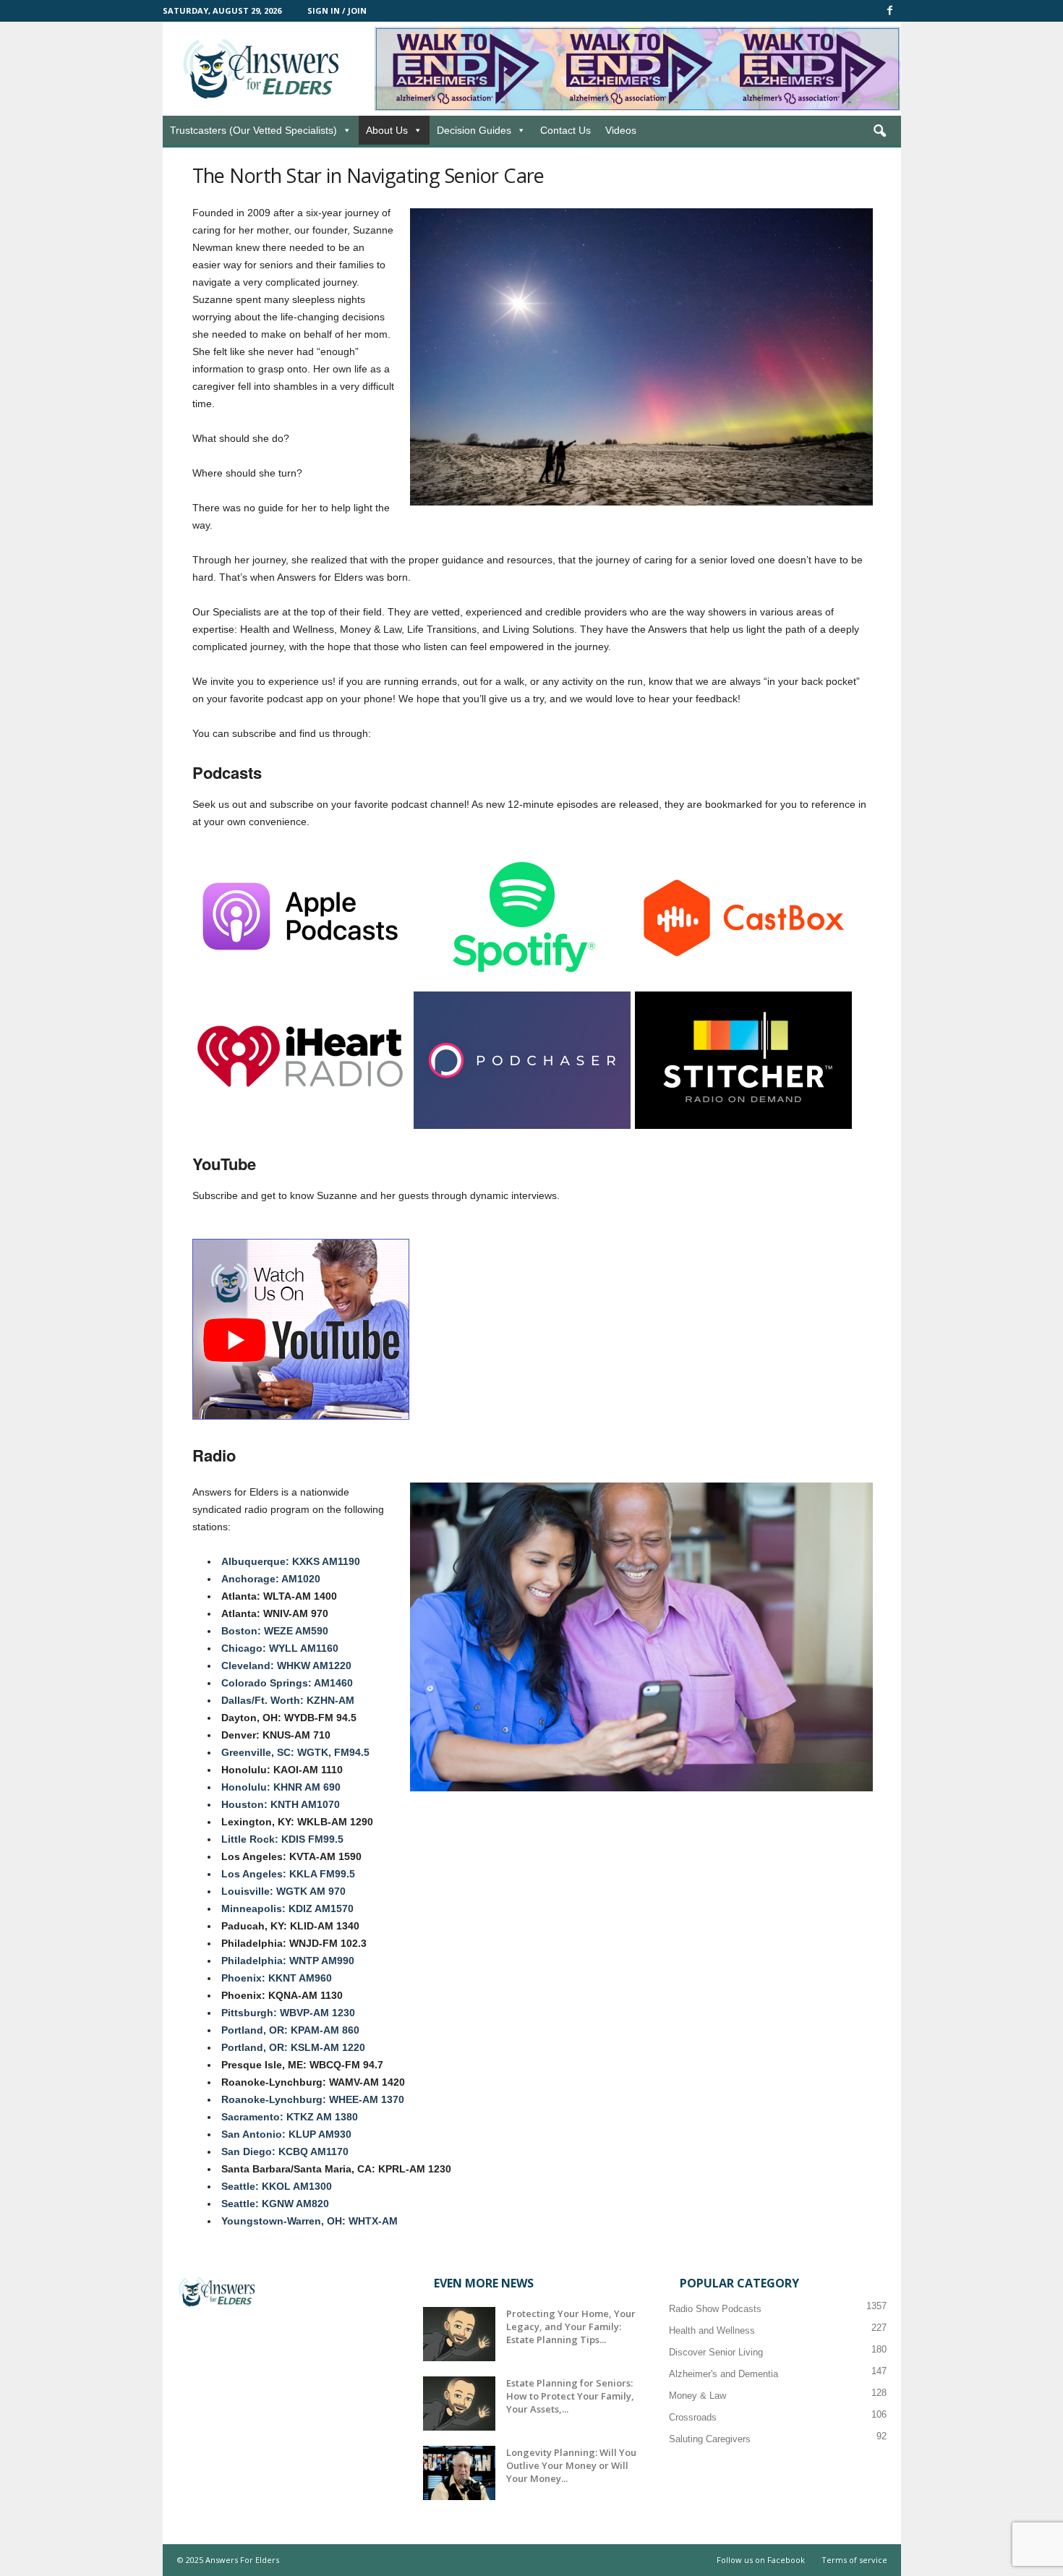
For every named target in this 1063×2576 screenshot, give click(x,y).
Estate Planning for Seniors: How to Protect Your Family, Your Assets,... (570, 2396)
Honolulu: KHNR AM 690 (281, 1787)
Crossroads (693, 2417)
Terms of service (854, 2560)
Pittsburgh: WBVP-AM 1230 (288, 2013)
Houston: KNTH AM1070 (281, 1804)
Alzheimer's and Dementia (723, 2374)
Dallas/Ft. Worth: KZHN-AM (288, 1700)
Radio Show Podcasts (715, 2309)
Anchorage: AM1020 (271, 1579)
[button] (879, 132)
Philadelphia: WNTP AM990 (288, 1961)
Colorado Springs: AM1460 (287, 1683)
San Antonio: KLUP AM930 (286, 2134)
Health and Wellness (712, 2330)
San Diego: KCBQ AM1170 (285, 2151)
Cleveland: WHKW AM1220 (286, 1666)
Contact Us (565, 130)
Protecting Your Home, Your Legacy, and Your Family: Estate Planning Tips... (571, 2326)
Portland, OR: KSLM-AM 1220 (293, 2047)
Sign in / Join (337, 10)
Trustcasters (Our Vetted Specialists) (253, 130)
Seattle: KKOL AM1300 (277, 2186)
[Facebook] (890, 11)
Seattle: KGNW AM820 (275, 2204)
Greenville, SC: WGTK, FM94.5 (295, 1752)
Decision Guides (474, 130)
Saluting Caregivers (710, 2439)
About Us (387, 130)
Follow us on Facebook (761, 2560)
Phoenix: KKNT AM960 (277, 1978)
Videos (621, 130)
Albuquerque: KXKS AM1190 (291, 1561)
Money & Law (697, 2396)
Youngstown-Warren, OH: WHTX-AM (309, 2221)
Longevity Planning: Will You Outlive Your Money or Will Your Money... (571, 2465)
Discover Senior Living (716, 2352)
